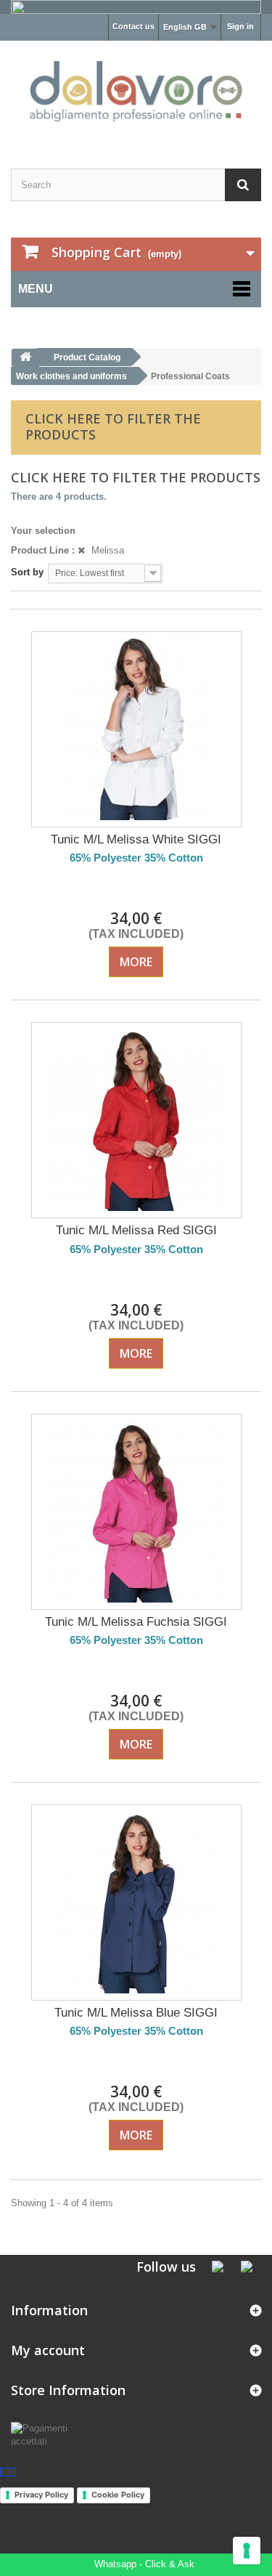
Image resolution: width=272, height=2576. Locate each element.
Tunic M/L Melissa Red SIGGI (136, 1230)
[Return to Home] (25, 358)
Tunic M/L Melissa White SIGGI (136, 839)
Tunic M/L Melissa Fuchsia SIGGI (136, 1622)
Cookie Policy (118, 2495)
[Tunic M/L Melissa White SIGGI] (136, 729)
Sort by (27, 572)
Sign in (240, 26)
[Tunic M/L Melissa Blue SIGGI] (136, 1903)
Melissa (106, 550)
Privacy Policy (41, 2495)
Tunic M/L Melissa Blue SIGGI (136, 2013)
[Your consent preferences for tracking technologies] (247, 2551)
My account (48, 2350)
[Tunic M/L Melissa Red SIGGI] (136, 1120)
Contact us (133, 26)
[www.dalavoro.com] (136, 92)
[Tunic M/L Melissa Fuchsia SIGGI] (136, 1512)
